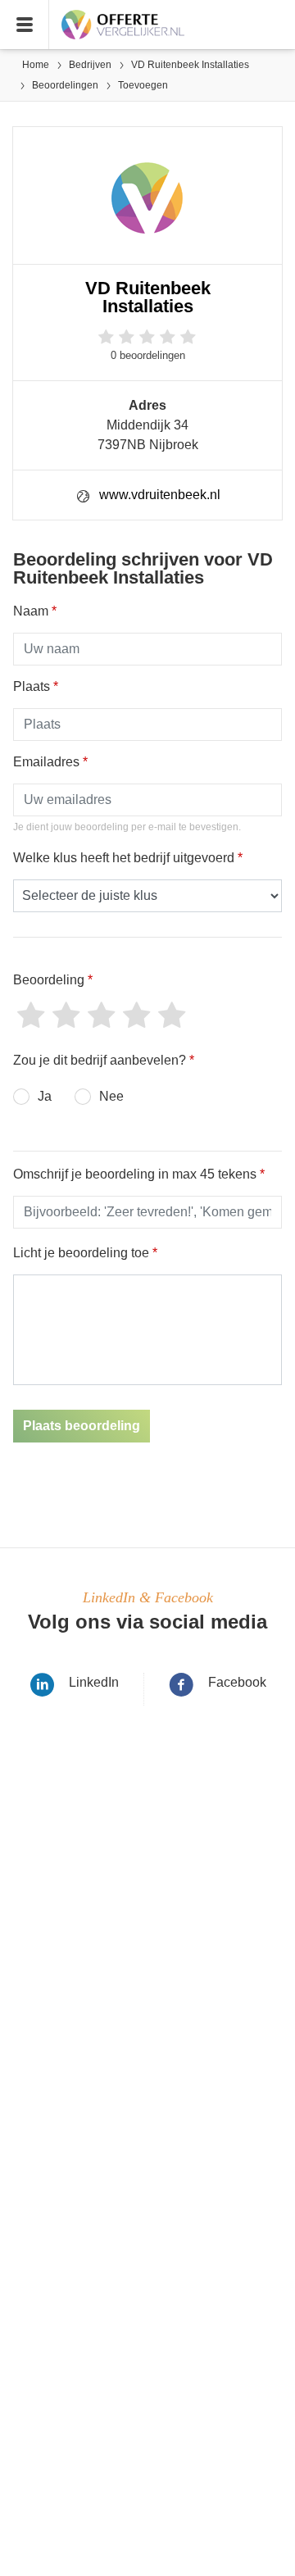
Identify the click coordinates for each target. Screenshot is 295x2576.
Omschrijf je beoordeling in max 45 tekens (139, 1174)
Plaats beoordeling (82, 1426)
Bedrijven (90, 65)
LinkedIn (94, 1682)
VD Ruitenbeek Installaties (190, 65)
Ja (45, 1096)
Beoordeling (53, 980)
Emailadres (50, 762)
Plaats (36, 686)
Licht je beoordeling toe (85, 1253)
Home (36, 65)
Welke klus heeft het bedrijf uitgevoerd (128, 858)
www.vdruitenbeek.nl (160, 495)
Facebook (237, 1682)
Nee (111, 1096)
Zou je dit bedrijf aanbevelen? (104, 1060)
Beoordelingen (65, 85)
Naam (35, 611)
